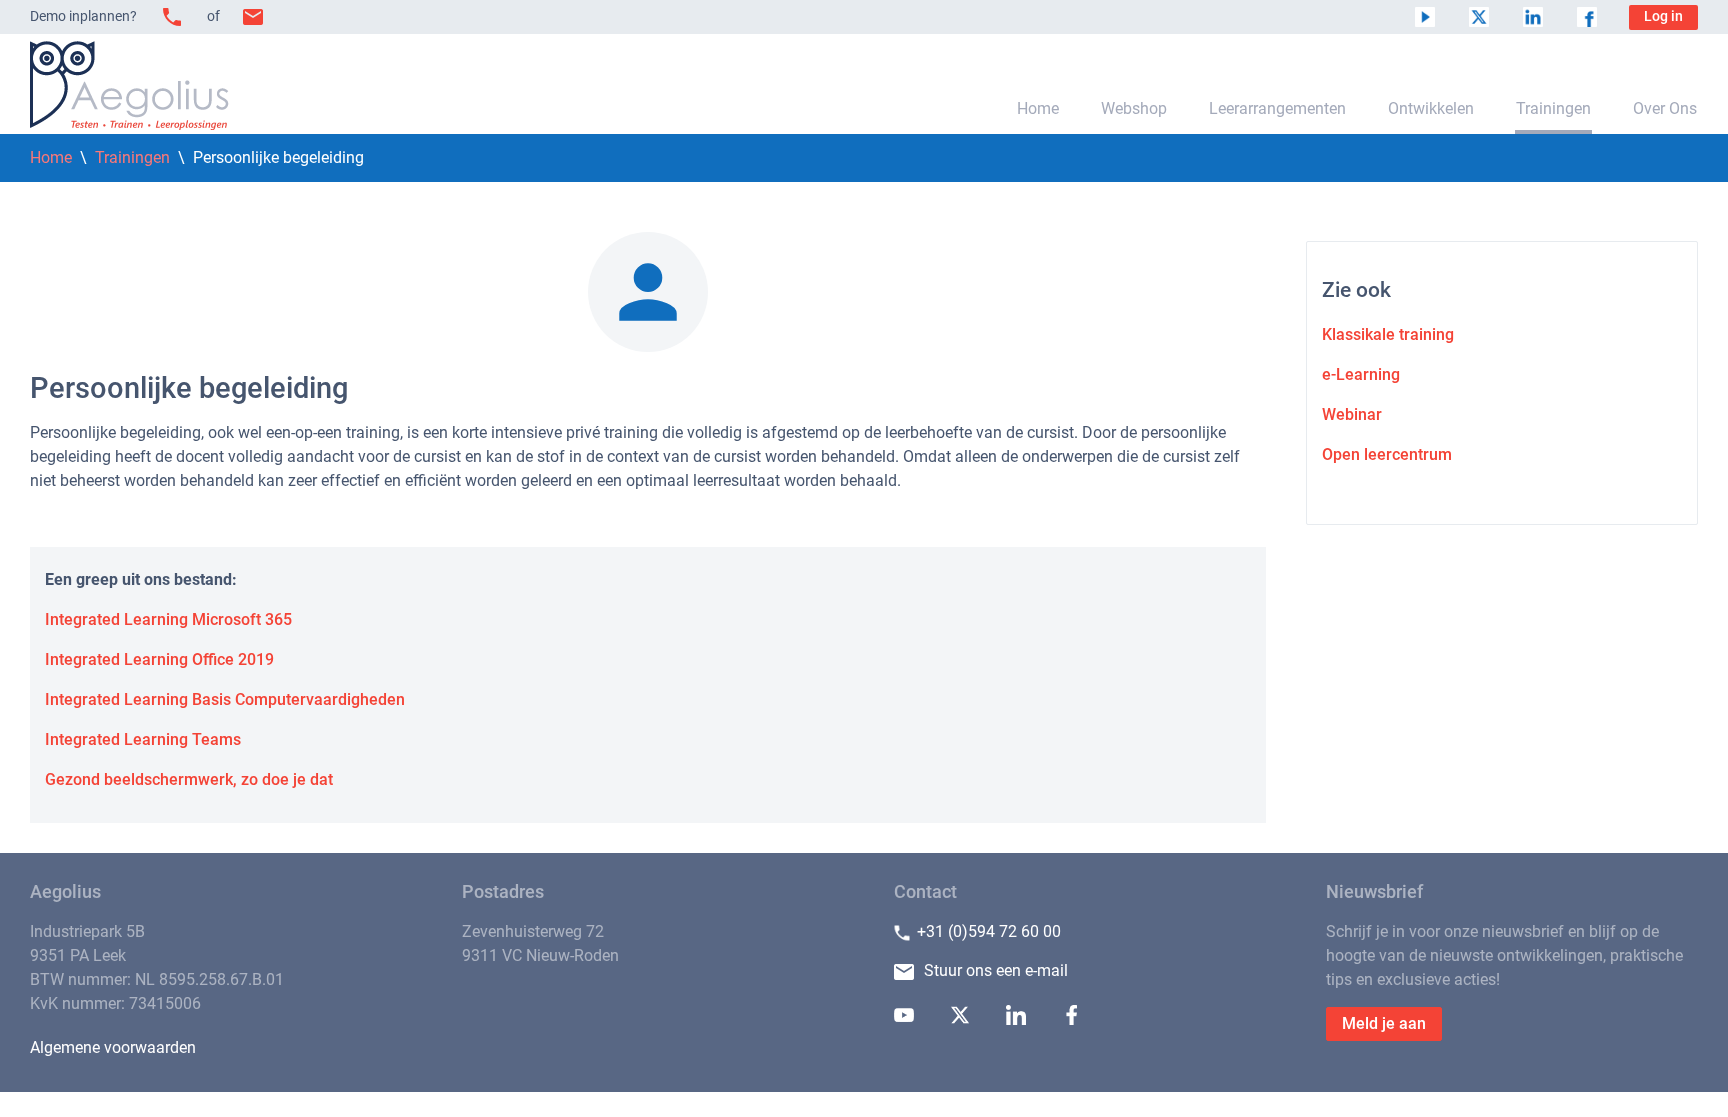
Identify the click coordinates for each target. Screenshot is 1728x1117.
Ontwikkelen (1431, 108)
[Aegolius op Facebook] (1587, 16)
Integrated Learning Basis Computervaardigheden (225, 699)
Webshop (1134, 108)
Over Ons (1665, 108)
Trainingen (1553, 108)
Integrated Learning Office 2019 (159, 659)
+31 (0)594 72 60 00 (989, 931)
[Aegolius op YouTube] (1425, 16)
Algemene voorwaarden (113, 1047)
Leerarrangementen (1277, 108)
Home (1038, 108)
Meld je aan (1384, 1023)
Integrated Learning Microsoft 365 (168, 619)
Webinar (1352, 414)
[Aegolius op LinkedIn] (1533, 16)
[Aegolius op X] (1479, 16)
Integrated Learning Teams (143, 739)
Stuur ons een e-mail (996, 970)
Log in (1663, 16)
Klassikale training (1388, 334)
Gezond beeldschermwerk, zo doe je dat (189, 779)
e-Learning (1361, 374)
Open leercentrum (1387, 454)
